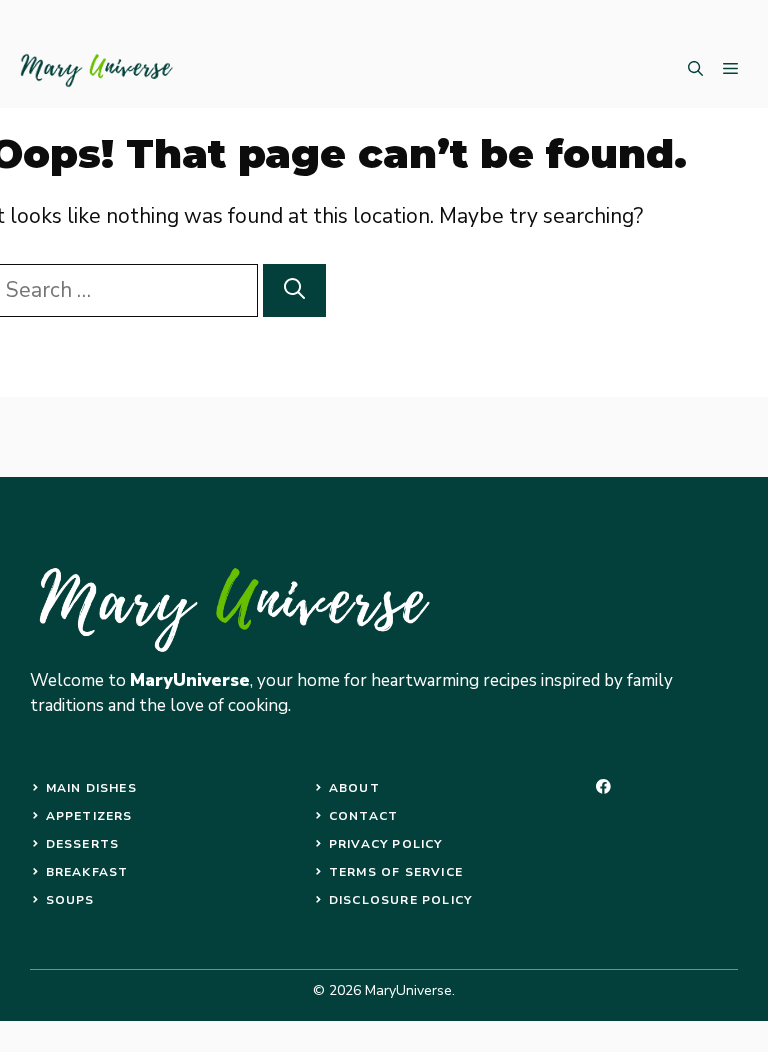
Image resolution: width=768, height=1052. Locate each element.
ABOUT (354, 788)
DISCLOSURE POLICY (400, 900)
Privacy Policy (386, 844)
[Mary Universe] (97, 70)
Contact (363, 816)
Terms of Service (396, 872)
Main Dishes (91, 788)
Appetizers (89, 816)
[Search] (294, 291)
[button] (695, 70)
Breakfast (87, 872)
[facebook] (603, 786)
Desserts (83, 844)
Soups (70, 900)
